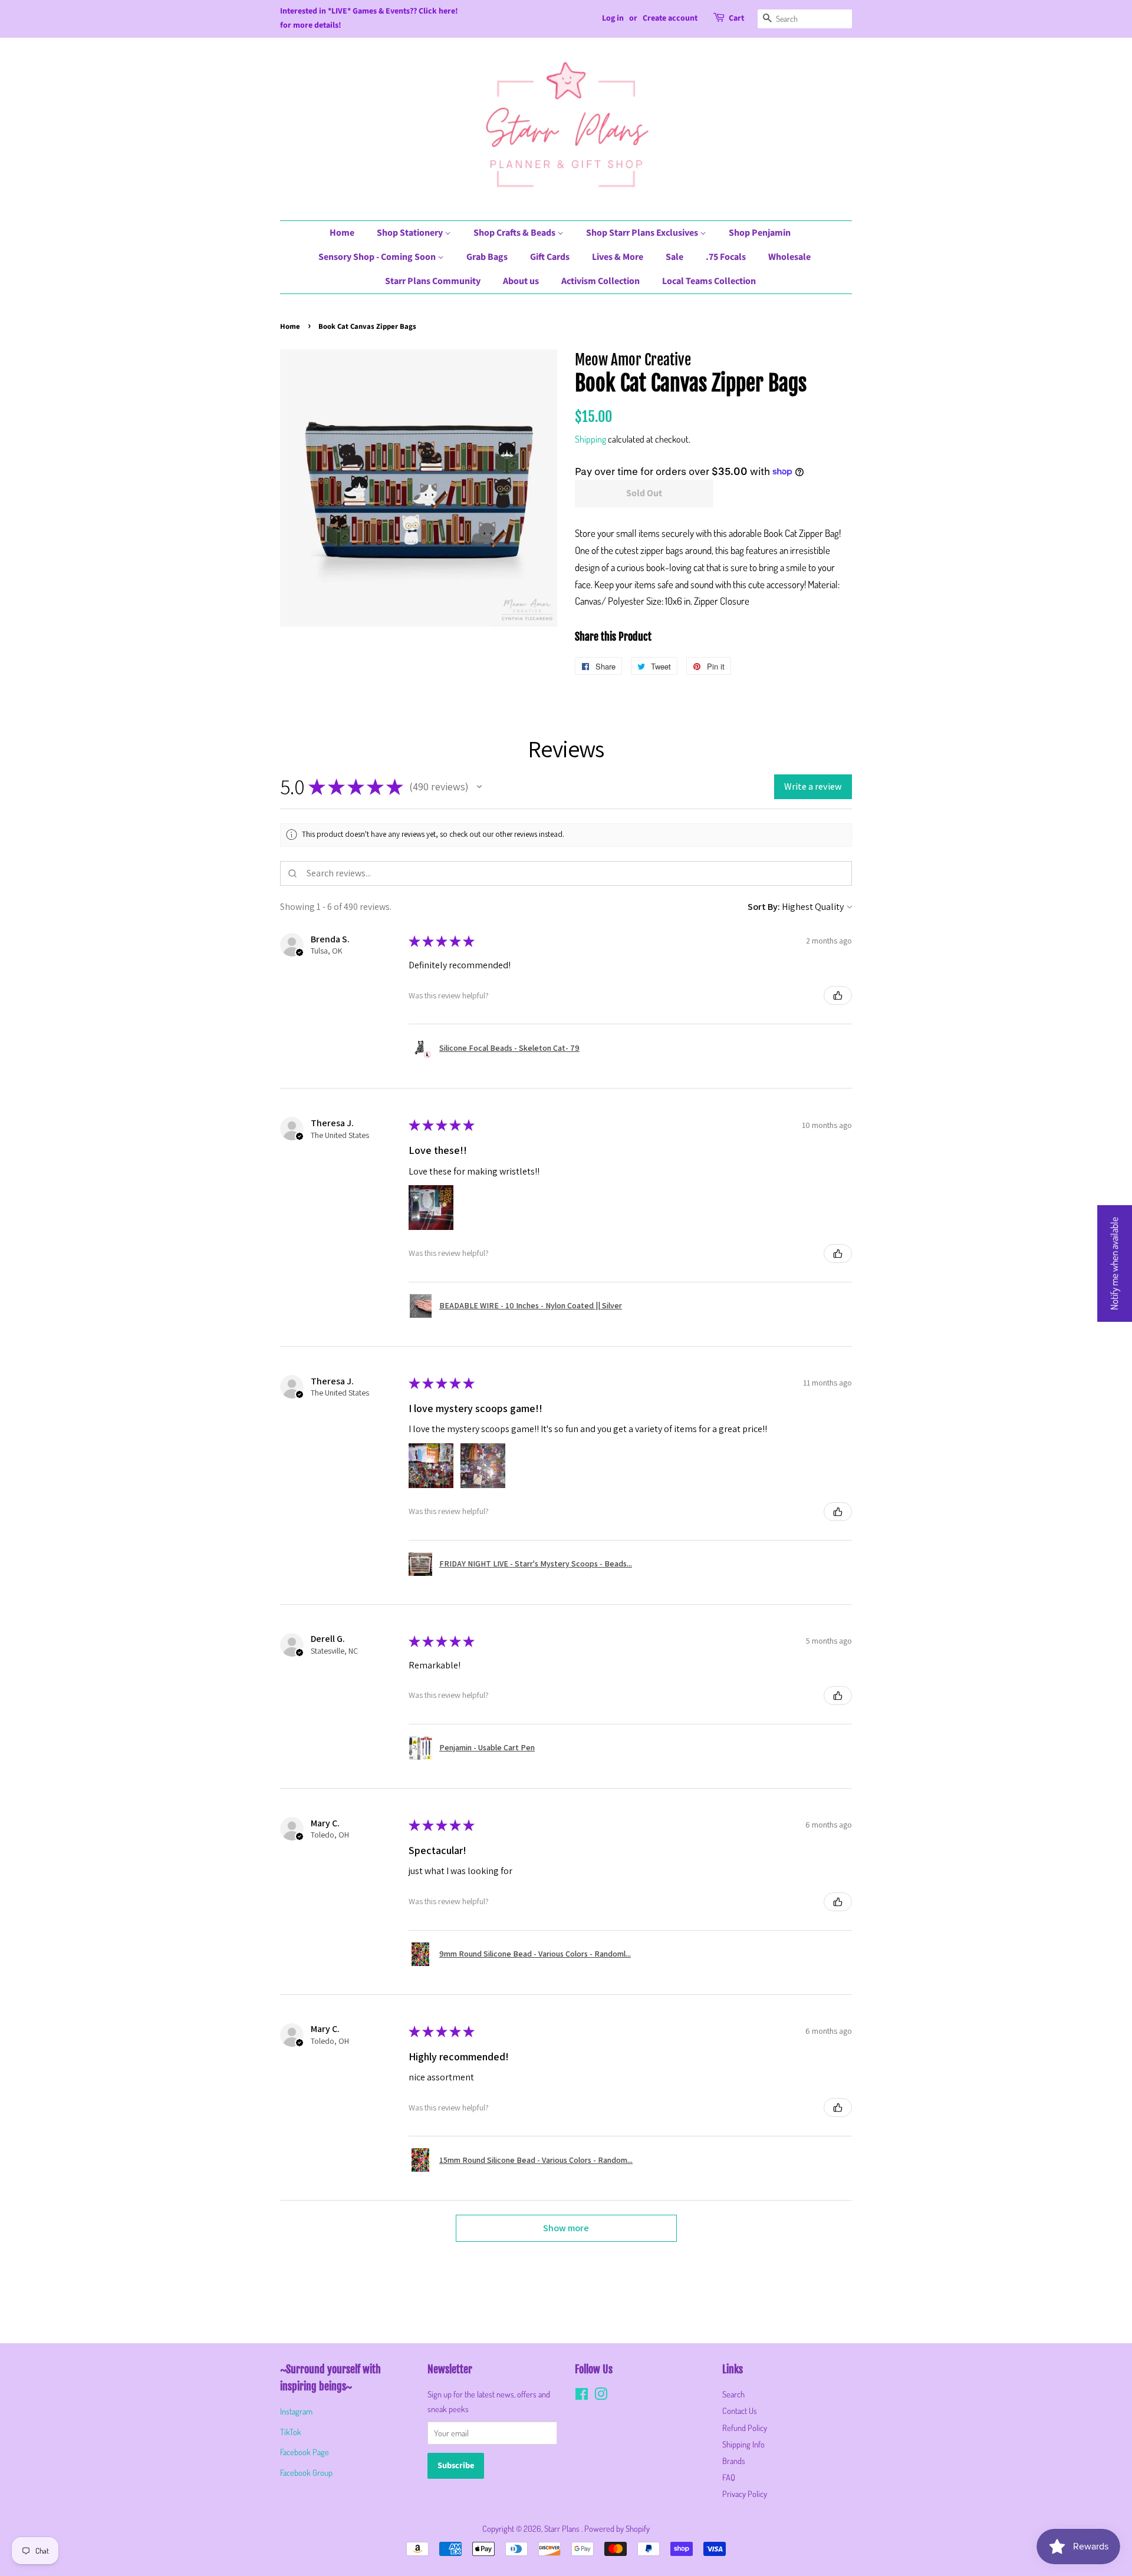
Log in (613, 18)
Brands (734, 2460)
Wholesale (789, 257)
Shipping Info (743, 2444)
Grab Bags (487, 257)
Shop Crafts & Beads (515, 233)
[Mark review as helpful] (838, 995)
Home (342, 233)
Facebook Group (306, 2472)
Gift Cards (550, 257)
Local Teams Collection (709, 281)
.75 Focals (726, 257)
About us (521, 281)
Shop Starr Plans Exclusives (643, 233)
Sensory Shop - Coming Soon (378, 257)
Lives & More (618, 257)
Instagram (296, 2411)
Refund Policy (745, 2427)
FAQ (729, 2477)
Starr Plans (563, 2528)
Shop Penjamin (760, 233)
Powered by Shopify (617, 2528)
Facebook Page (305, 2452)
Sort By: (764, 907)
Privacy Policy (745, 2493)
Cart (736, 18)
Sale (674, 257)
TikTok (291, 2432)
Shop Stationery (411, 233)
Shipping (590, 439)
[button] (479, 787)
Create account (670, 18)
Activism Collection (600, 281)
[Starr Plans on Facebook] (582, 2396)
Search (733, 2394)
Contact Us (740, 2410)
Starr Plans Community (433, 281)
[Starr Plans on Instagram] (601, 2396)
